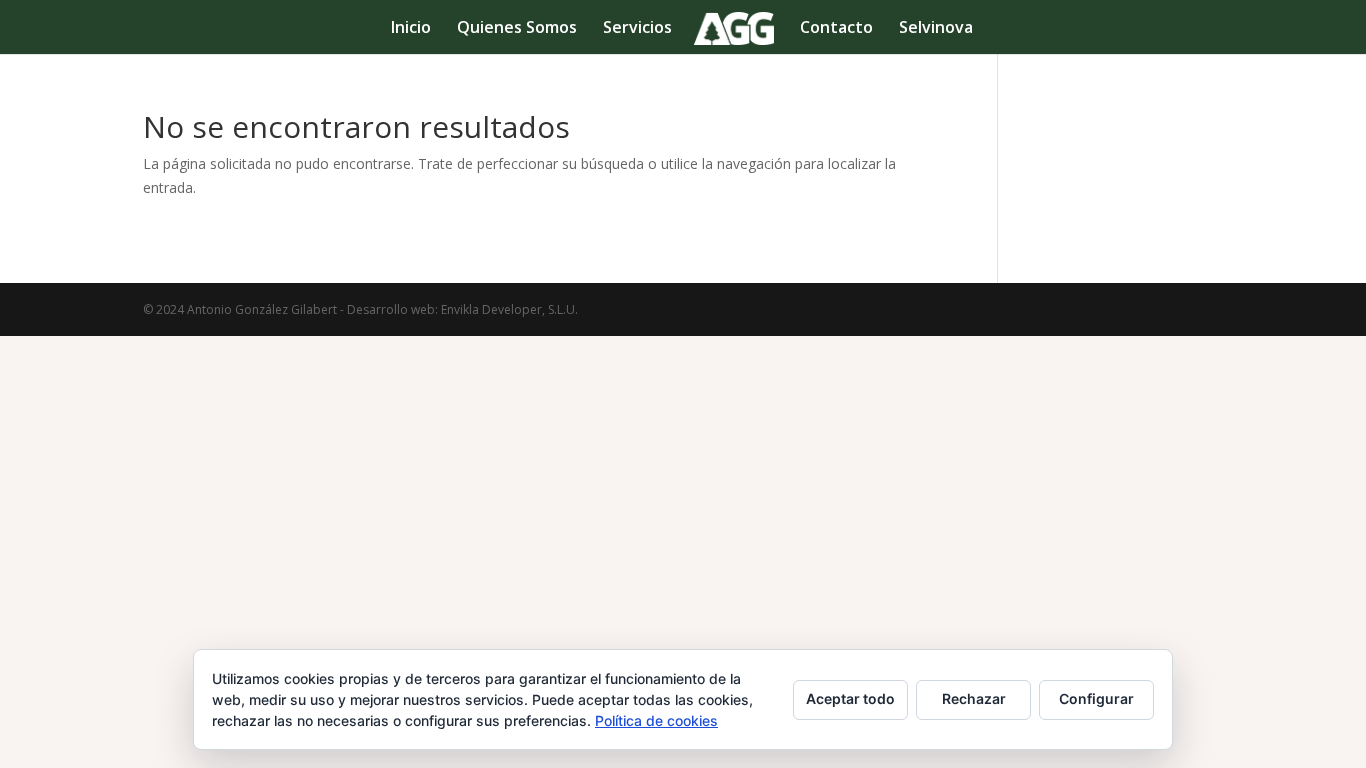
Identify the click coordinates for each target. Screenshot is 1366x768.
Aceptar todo (850, 698)
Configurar (1096, 698)
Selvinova (936, 29)
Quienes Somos (517, 29)
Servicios (637, 29)
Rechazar (974, 698)
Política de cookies (656, 720)
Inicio (411, 29)
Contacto (836, 29)
